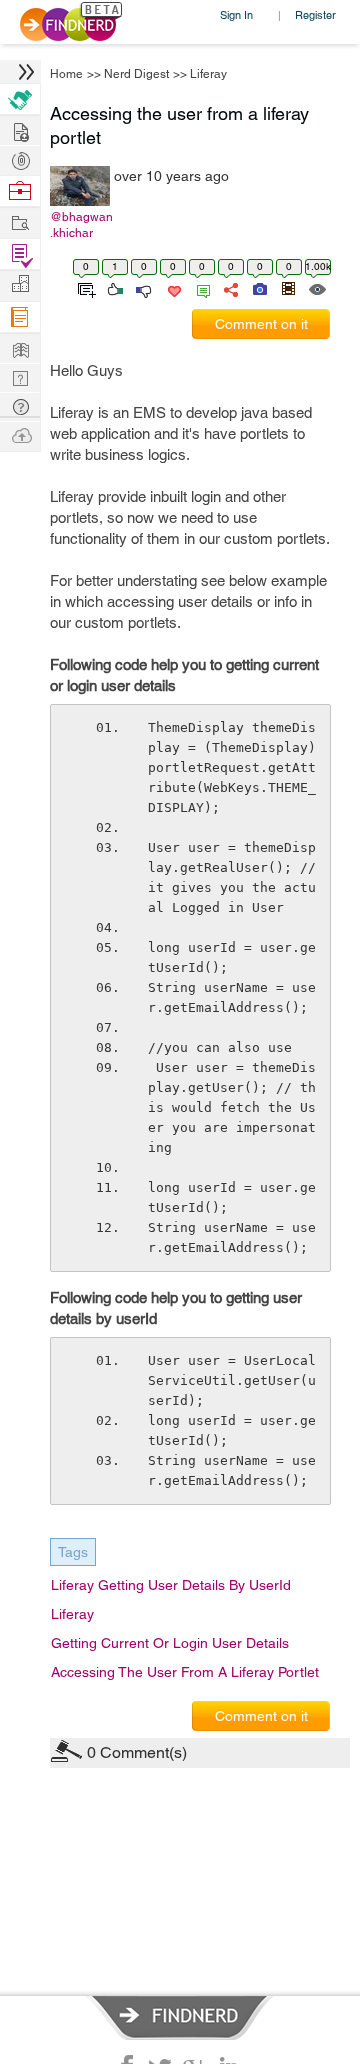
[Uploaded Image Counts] (258, 288)
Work (20, 191)
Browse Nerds (20, 158)
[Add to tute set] (84, 288)
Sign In (236, 14)
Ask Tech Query (20, 405)
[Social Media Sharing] (229, 288)
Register (315, 14)
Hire (20, 99)
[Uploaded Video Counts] (288, 288)
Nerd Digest (136, 74)
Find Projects (20, 221)
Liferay (208, 74)
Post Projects (20, 129)
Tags (73, 1552)
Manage (20, 254)
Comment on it (261, 324)
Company (20, 284)
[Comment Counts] (200, 288)
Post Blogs (20, 434)
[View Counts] (316, 288)
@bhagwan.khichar (81, 225)
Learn (20, 317)
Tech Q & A (20, 376)
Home (66, 74)
